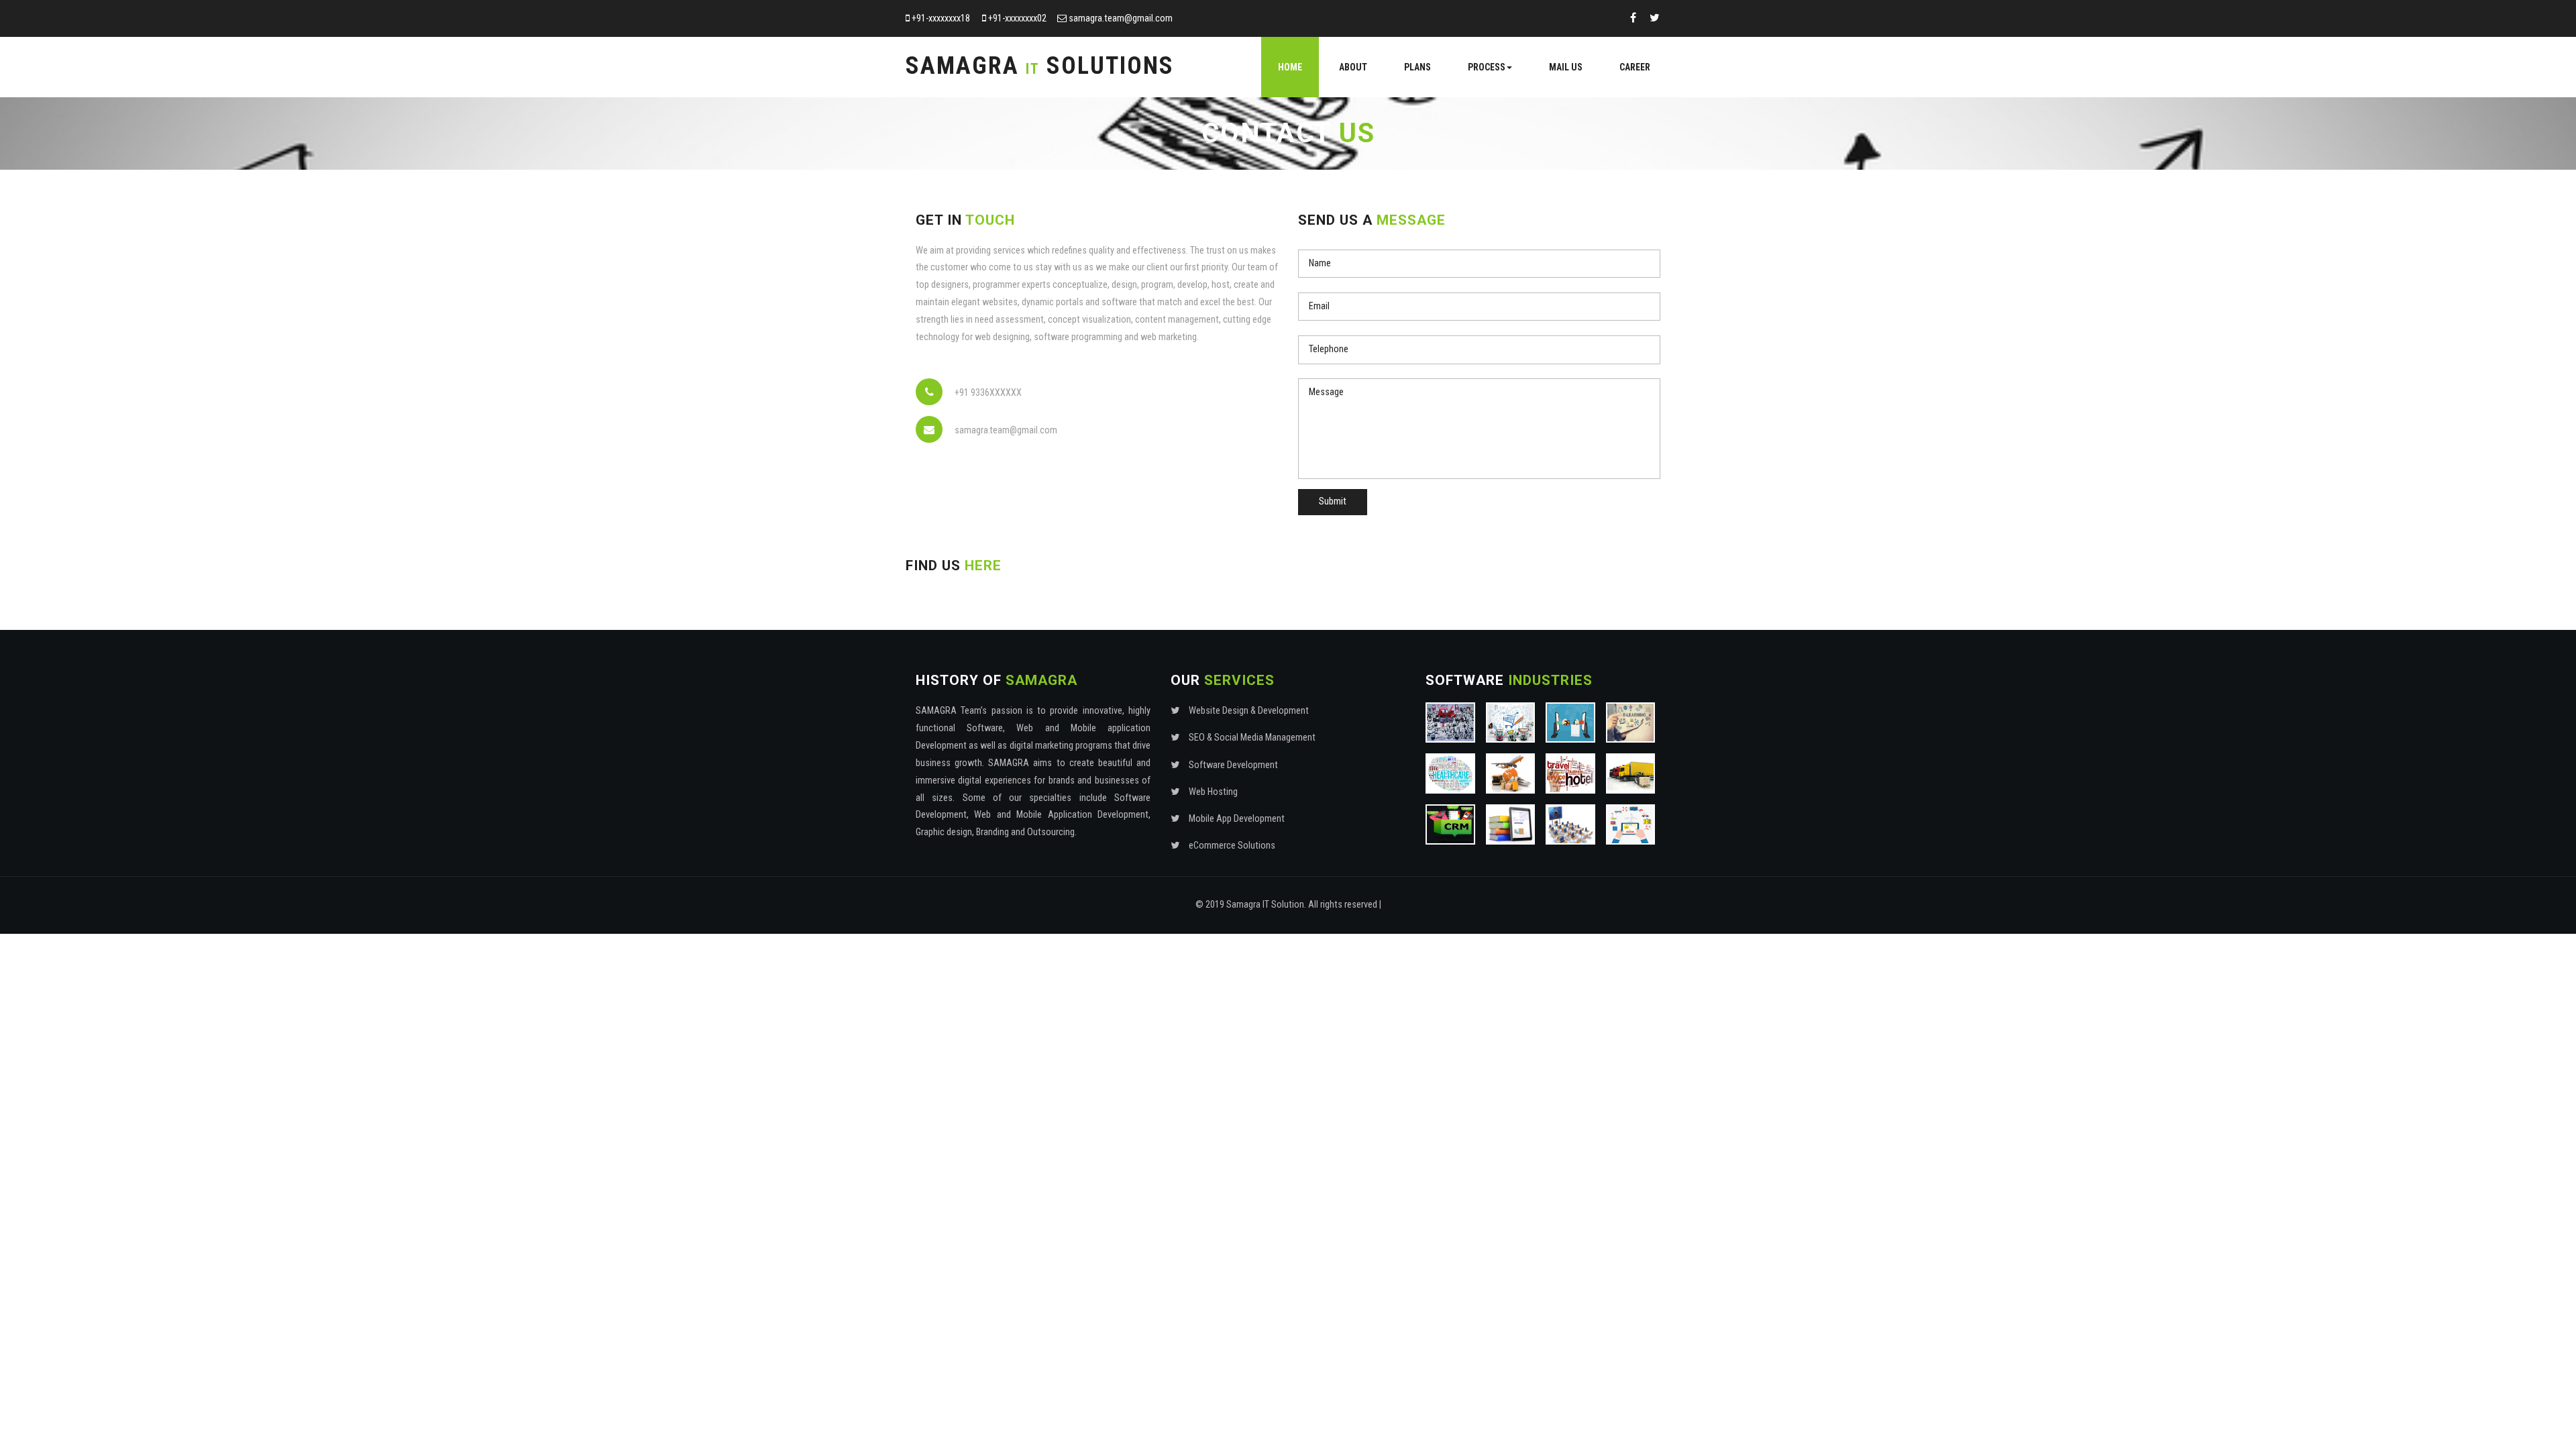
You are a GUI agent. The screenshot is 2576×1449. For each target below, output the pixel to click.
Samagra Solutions (1040, 66)
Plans (1417, 67)
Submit (1333, 501)
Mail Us (1566, 67)
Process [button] (1487, 67)
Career (1635, 67)
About (1353, 67)
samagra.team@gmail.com (1121, 18)
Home (1290, 67)
